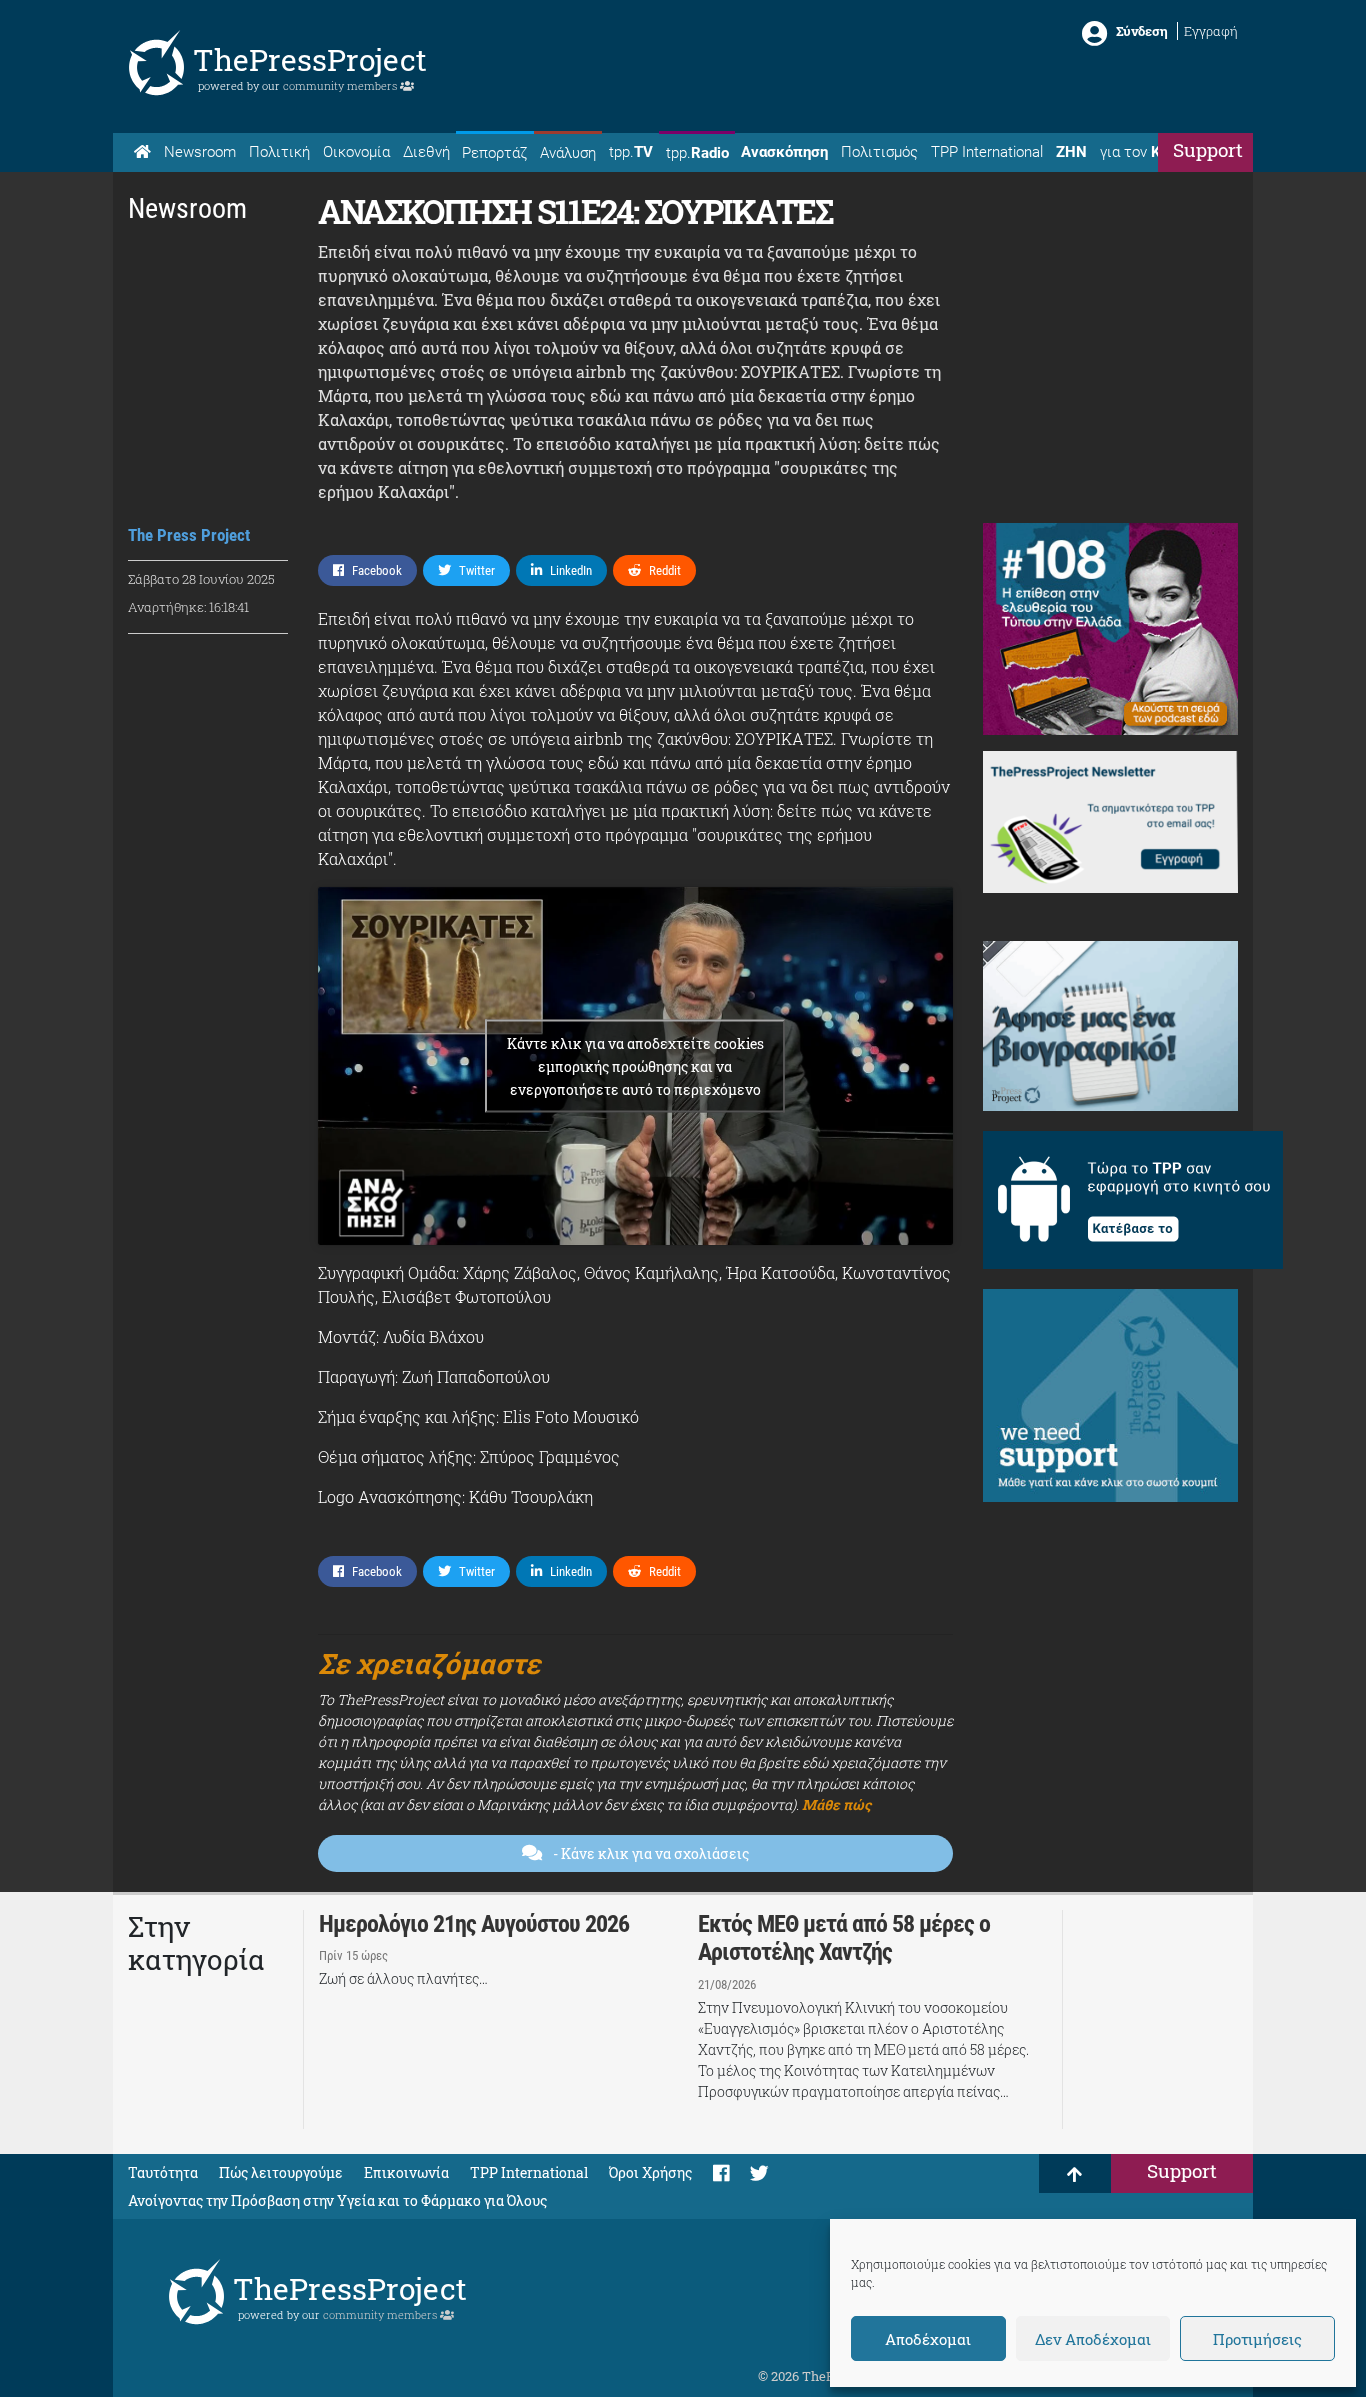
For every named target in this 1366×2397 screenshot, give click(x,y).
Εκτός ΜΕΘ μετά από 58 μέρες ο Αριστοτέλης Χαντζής (844, 1938)
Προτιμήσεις (1257, 2339)
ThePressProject (310, 59)
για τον (1149, 152)
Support (1208, 149)
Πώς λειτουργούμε (281, 2172)
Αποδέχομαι (928, 2339)
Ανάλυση (568, 153)
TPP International (987, 152)
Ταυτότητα (163, 2172)
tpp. (631, 152)
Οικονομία (356, 152)
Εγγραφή (1211, 31)
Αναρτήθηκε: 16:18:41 (188, 607)
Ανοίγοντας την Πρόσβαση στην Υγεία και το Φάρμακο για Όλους (337, 2200)
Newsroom (200, 152)
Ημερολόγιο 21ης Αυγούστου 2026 (474, 1924)
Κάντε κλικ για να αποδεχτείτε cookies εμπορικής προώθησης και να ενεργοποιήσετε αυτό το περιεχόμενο (635, 1066)
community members (341, 85)
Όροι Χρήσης (650, 2172)
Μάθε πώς (836, 1804)
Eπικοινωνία (406, 2172)
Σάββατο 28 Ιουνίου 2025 (201, 579)
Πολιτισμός (879, 152)
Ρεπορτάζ (494, 153)
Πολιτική (279, 152)
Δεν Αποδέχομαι (1093, 2339)
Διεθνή (426, 152)
